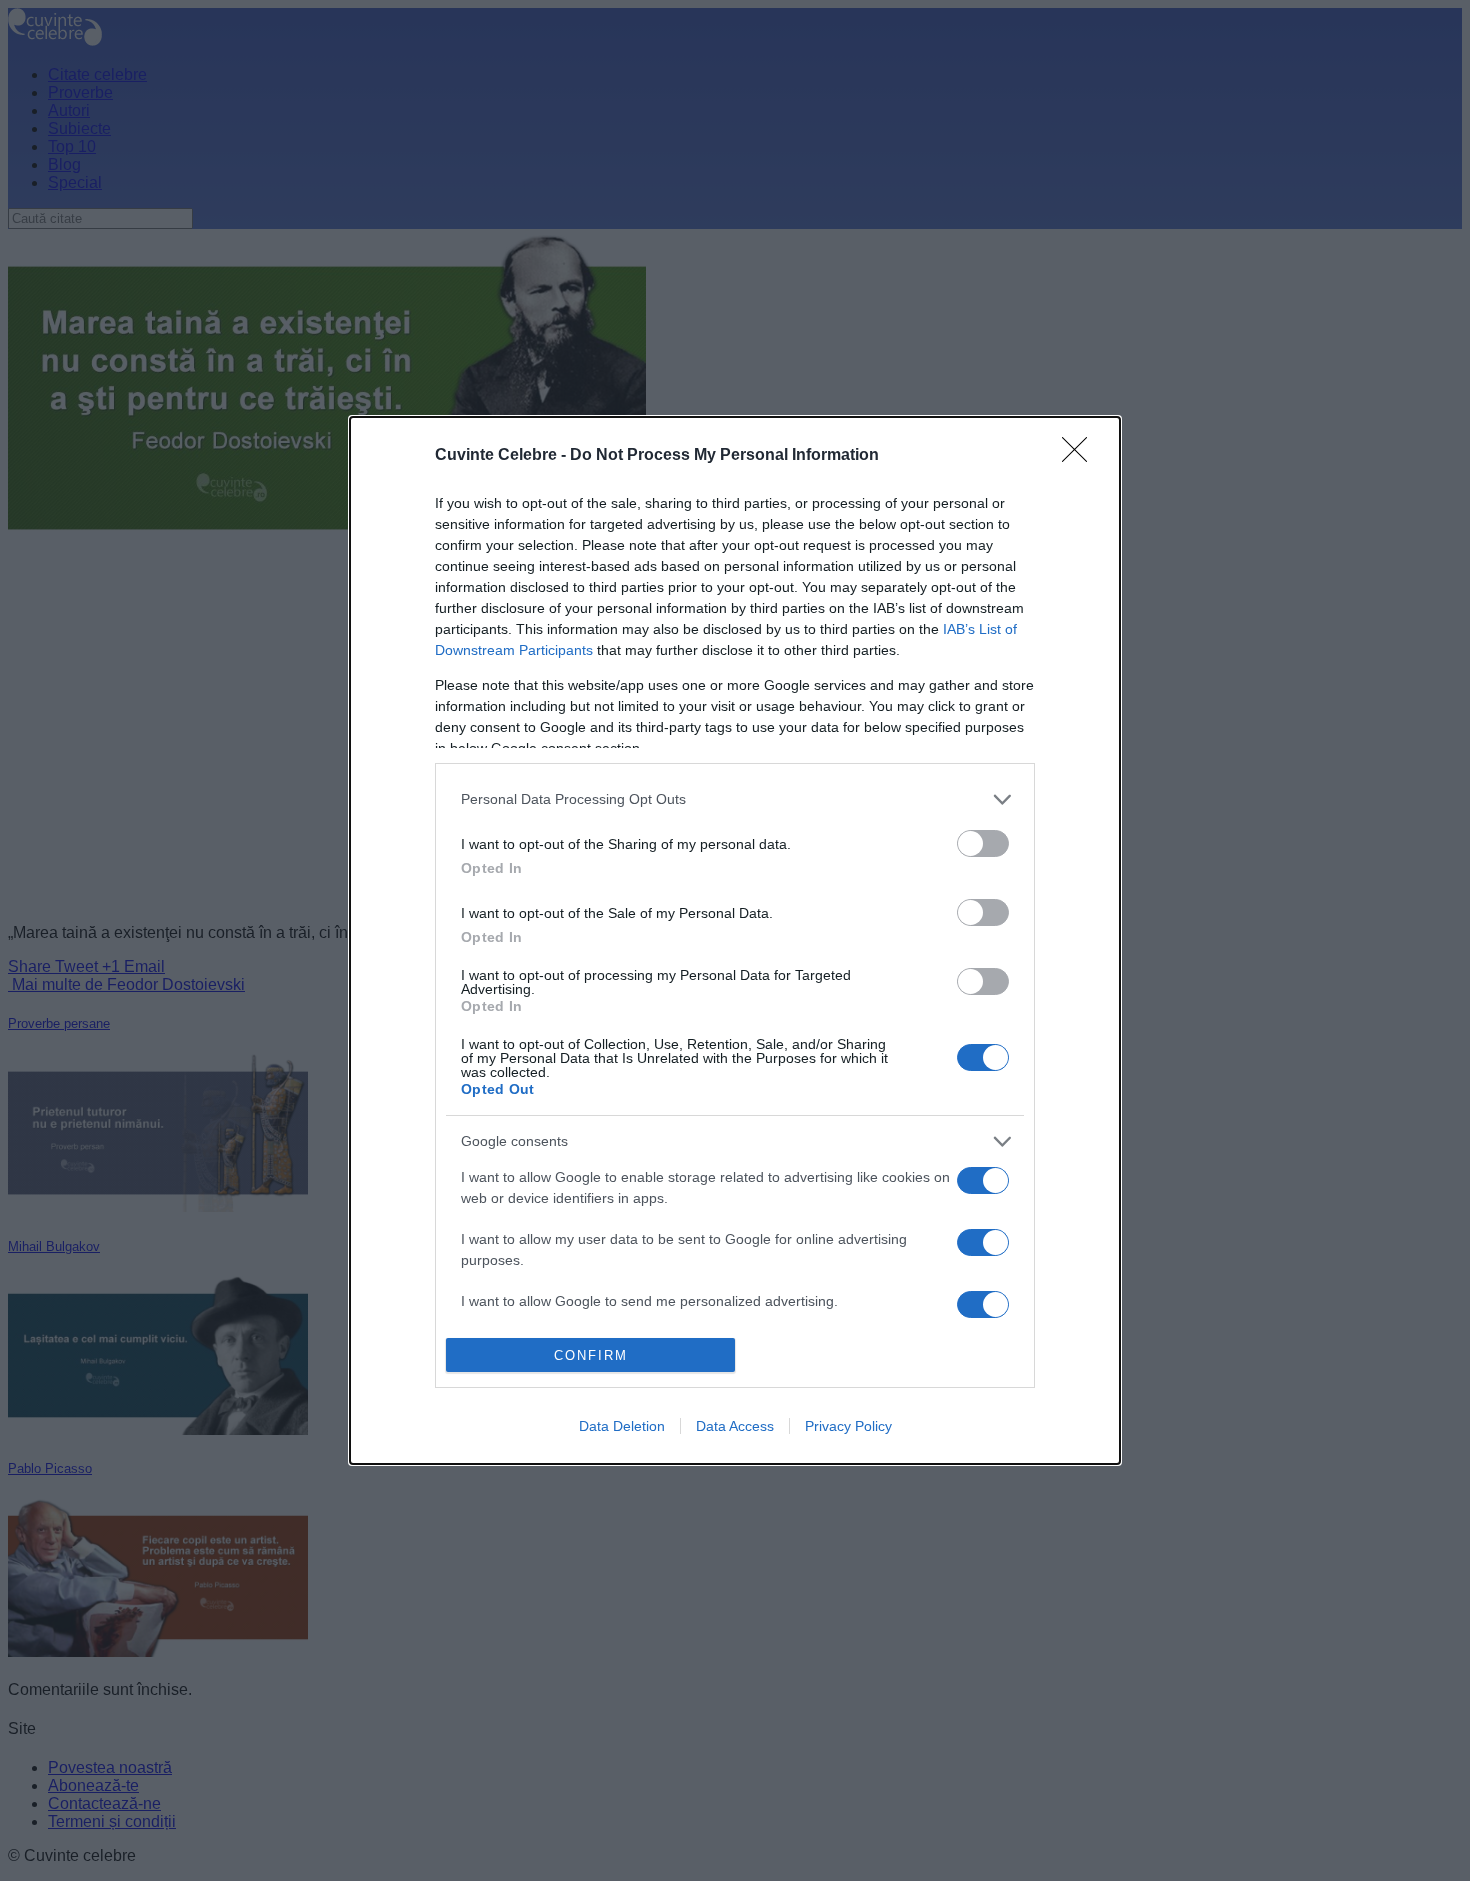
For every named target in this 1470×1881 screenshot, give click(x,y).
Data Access (735, 1426)
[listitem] (735, 799)
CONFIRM (591, 1355)
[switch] (983, 843)
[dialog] (735, 940)
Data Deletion (622, 1426)
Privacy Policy (848, 1426)
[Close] (1081, 456)
